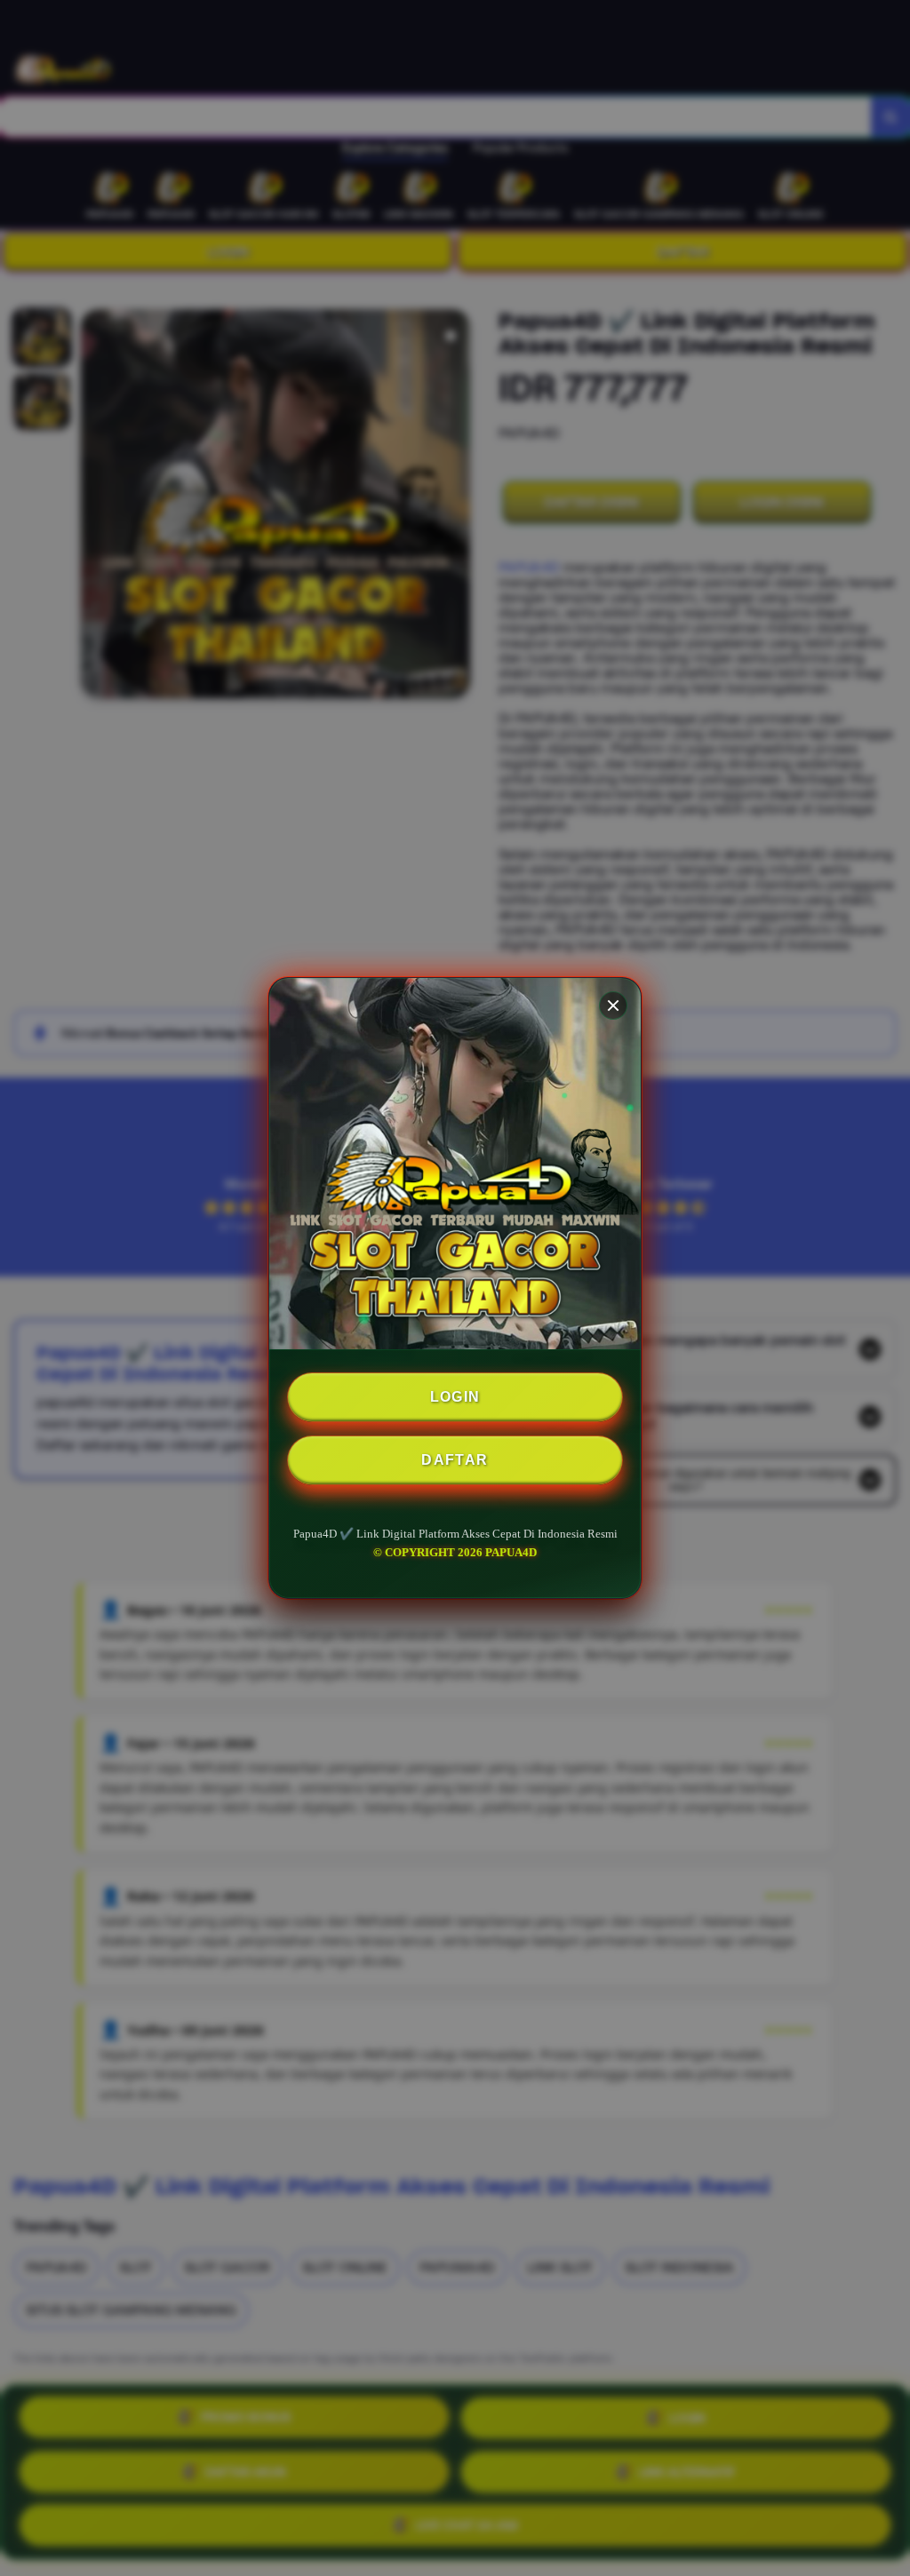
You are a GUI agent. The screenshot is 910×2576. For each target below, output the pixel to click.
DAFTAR (455, 1460)
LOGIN (455, 1397)
